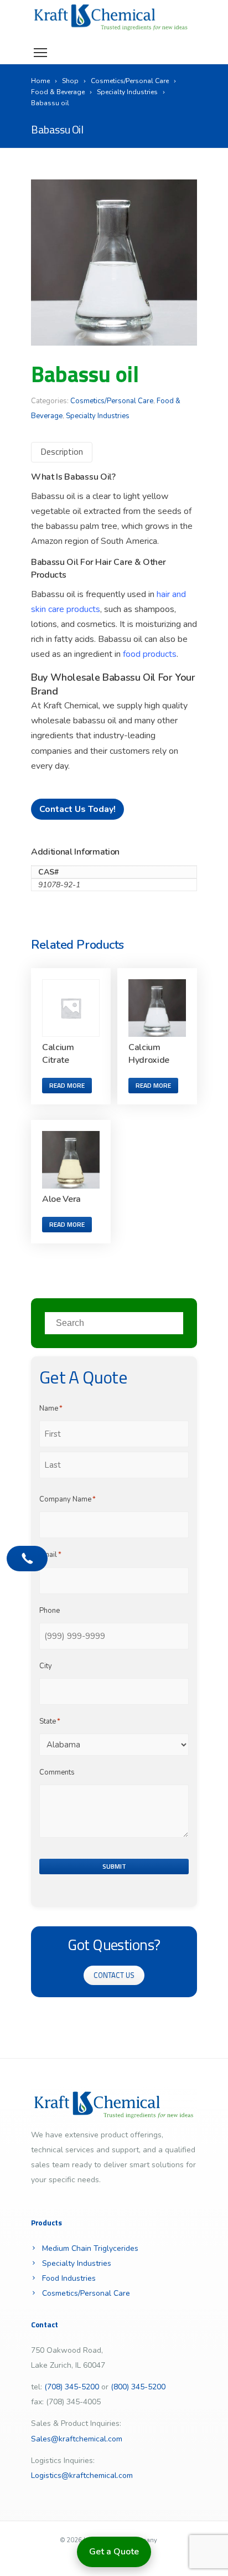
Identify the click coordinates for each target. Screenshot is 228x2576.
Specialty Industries (98, 416)
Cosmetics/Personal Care (112, 401)
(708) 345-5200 (72, 2387)
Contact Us (114, 1975)
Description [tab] (62, 451)
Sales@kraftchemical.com (77, 2439)
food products (150, 654)
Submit (114, 1866)
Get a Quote (114, 2552)
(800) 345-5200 (138, 2387)
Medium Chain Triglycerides (90, 2248)
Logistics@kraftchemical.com (82, 2475)
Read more (67, 1085)
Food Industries (69, 2278)
